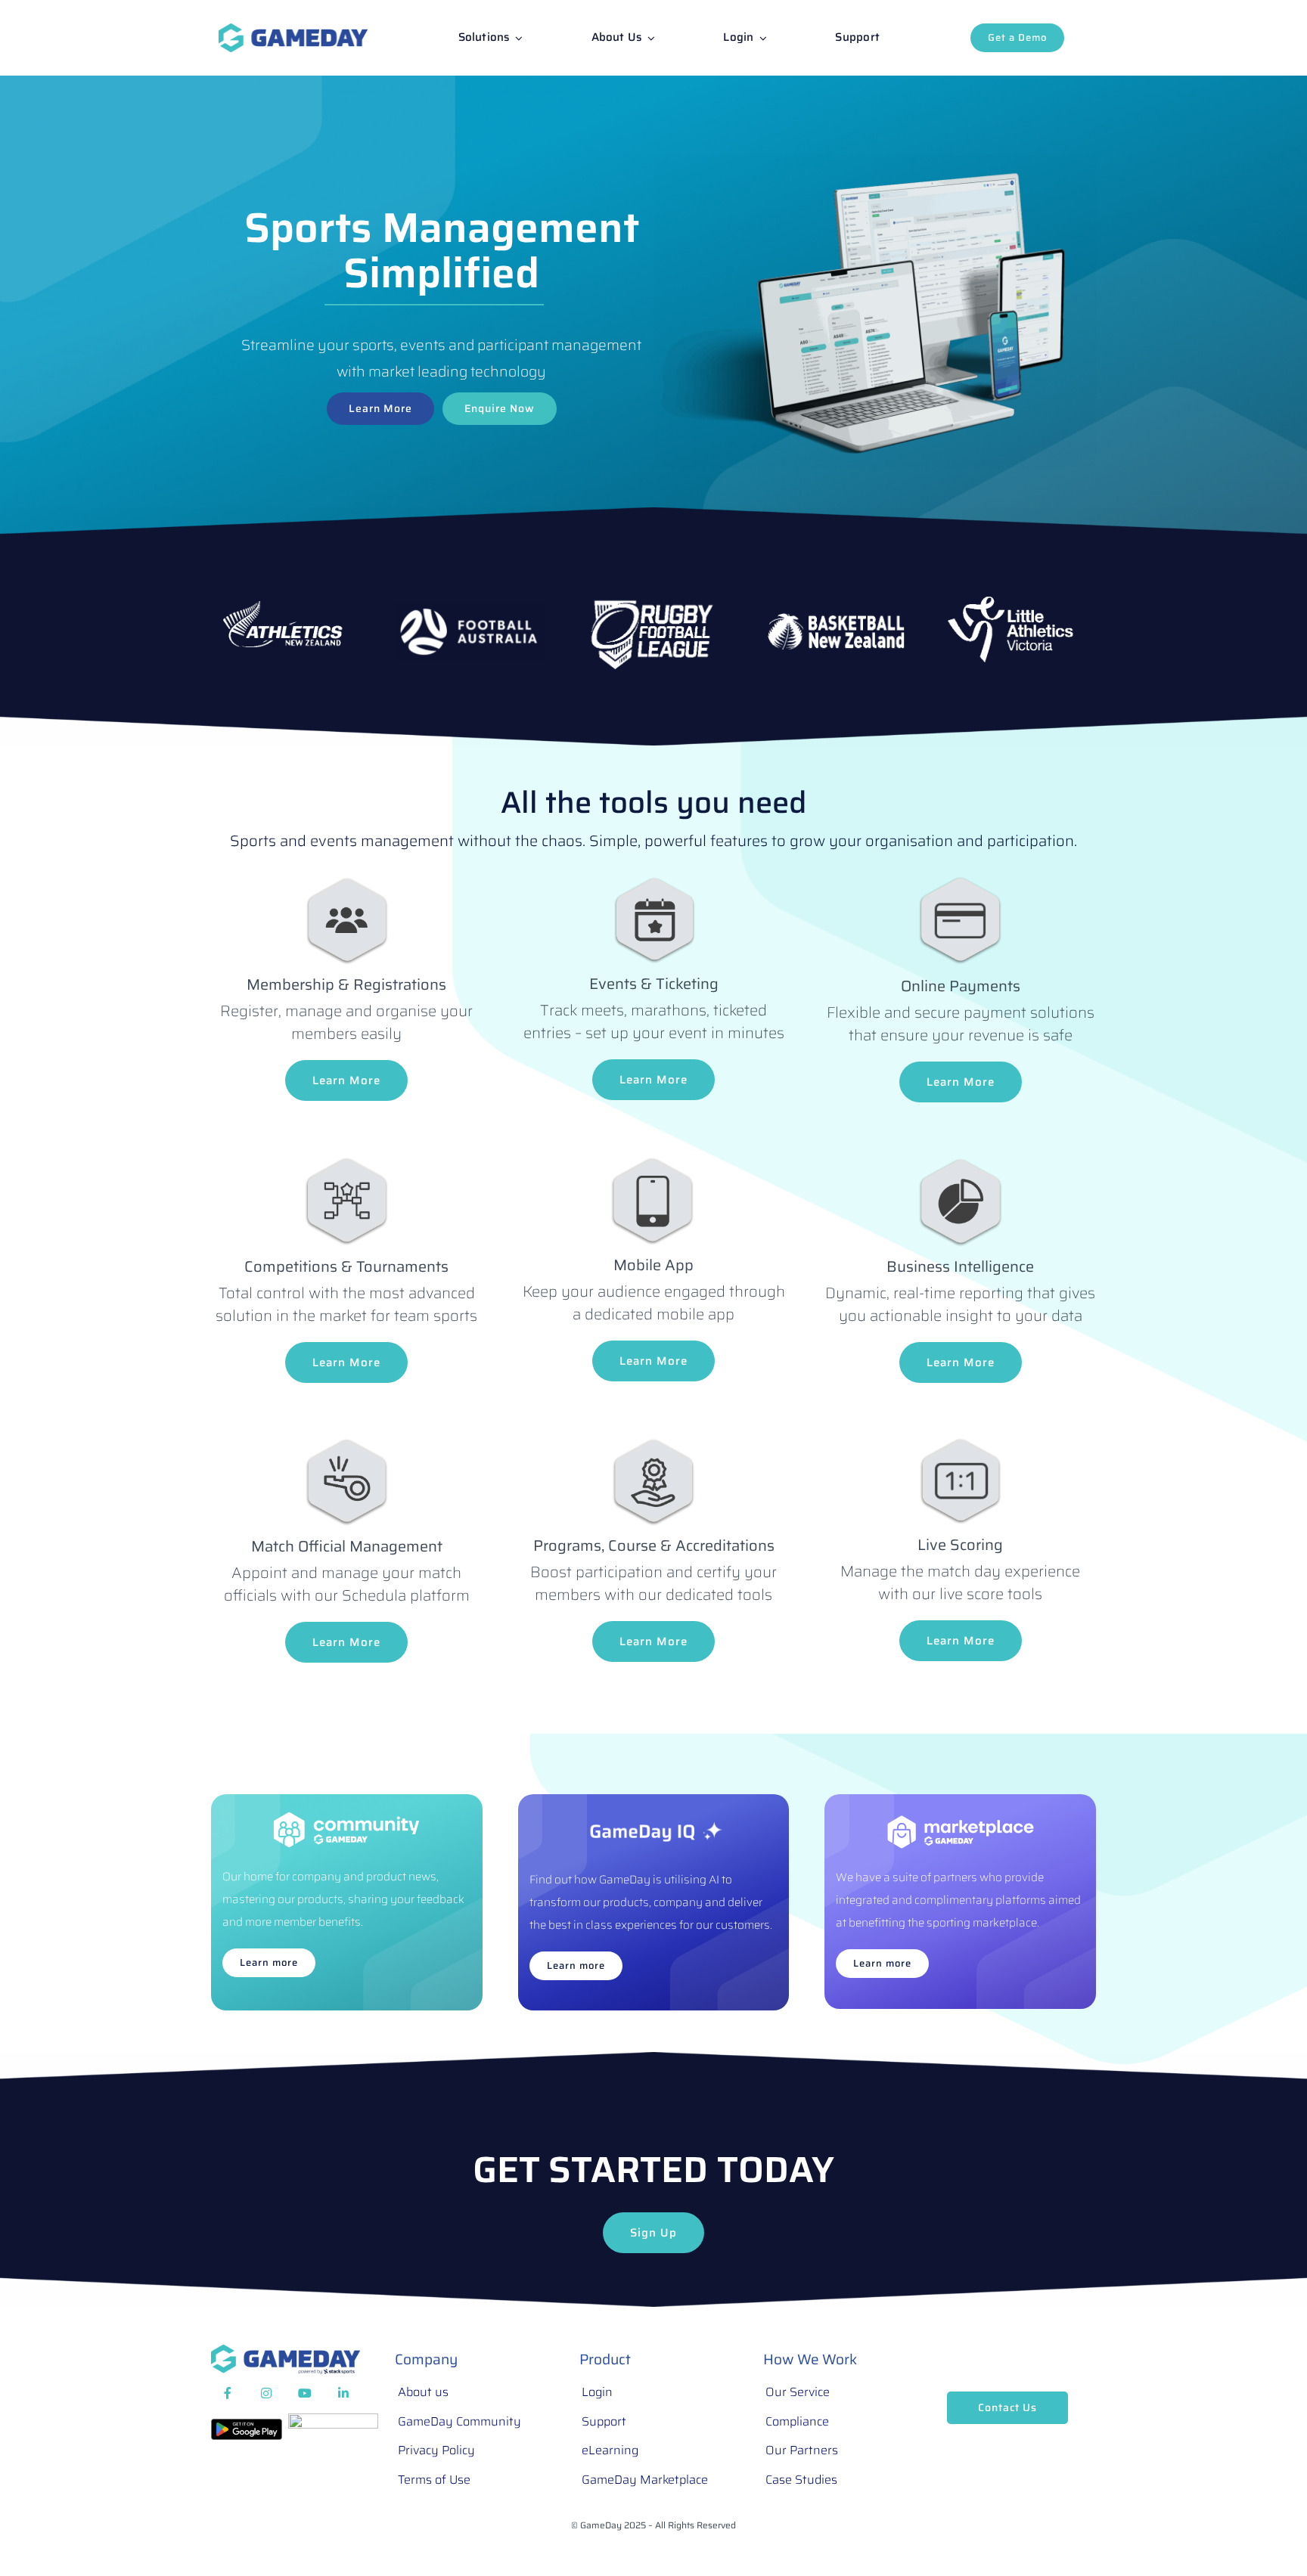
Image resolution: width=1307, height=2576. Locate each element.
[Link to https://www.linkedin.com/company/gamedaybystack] (343, 2394)
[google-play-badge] (247, 2426)
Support (604, 2421)
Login (597, 2392)
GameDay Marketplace (645, 2480)
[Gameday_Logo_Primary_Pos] (293, 31)
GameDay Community (459, 2421)
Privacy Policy (436, 2450)
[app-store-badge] (333, 2421)
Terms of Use (434, 2480)
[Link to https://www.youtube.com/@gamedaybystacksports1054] (305, 2394)
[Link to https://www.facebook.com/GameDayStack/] (228, 2394)
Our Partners (802, 2450)
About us (423, 2392)
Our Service (798, 2392)
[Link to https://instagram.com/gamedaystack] (266, 2394)
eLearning (610, 2450)
